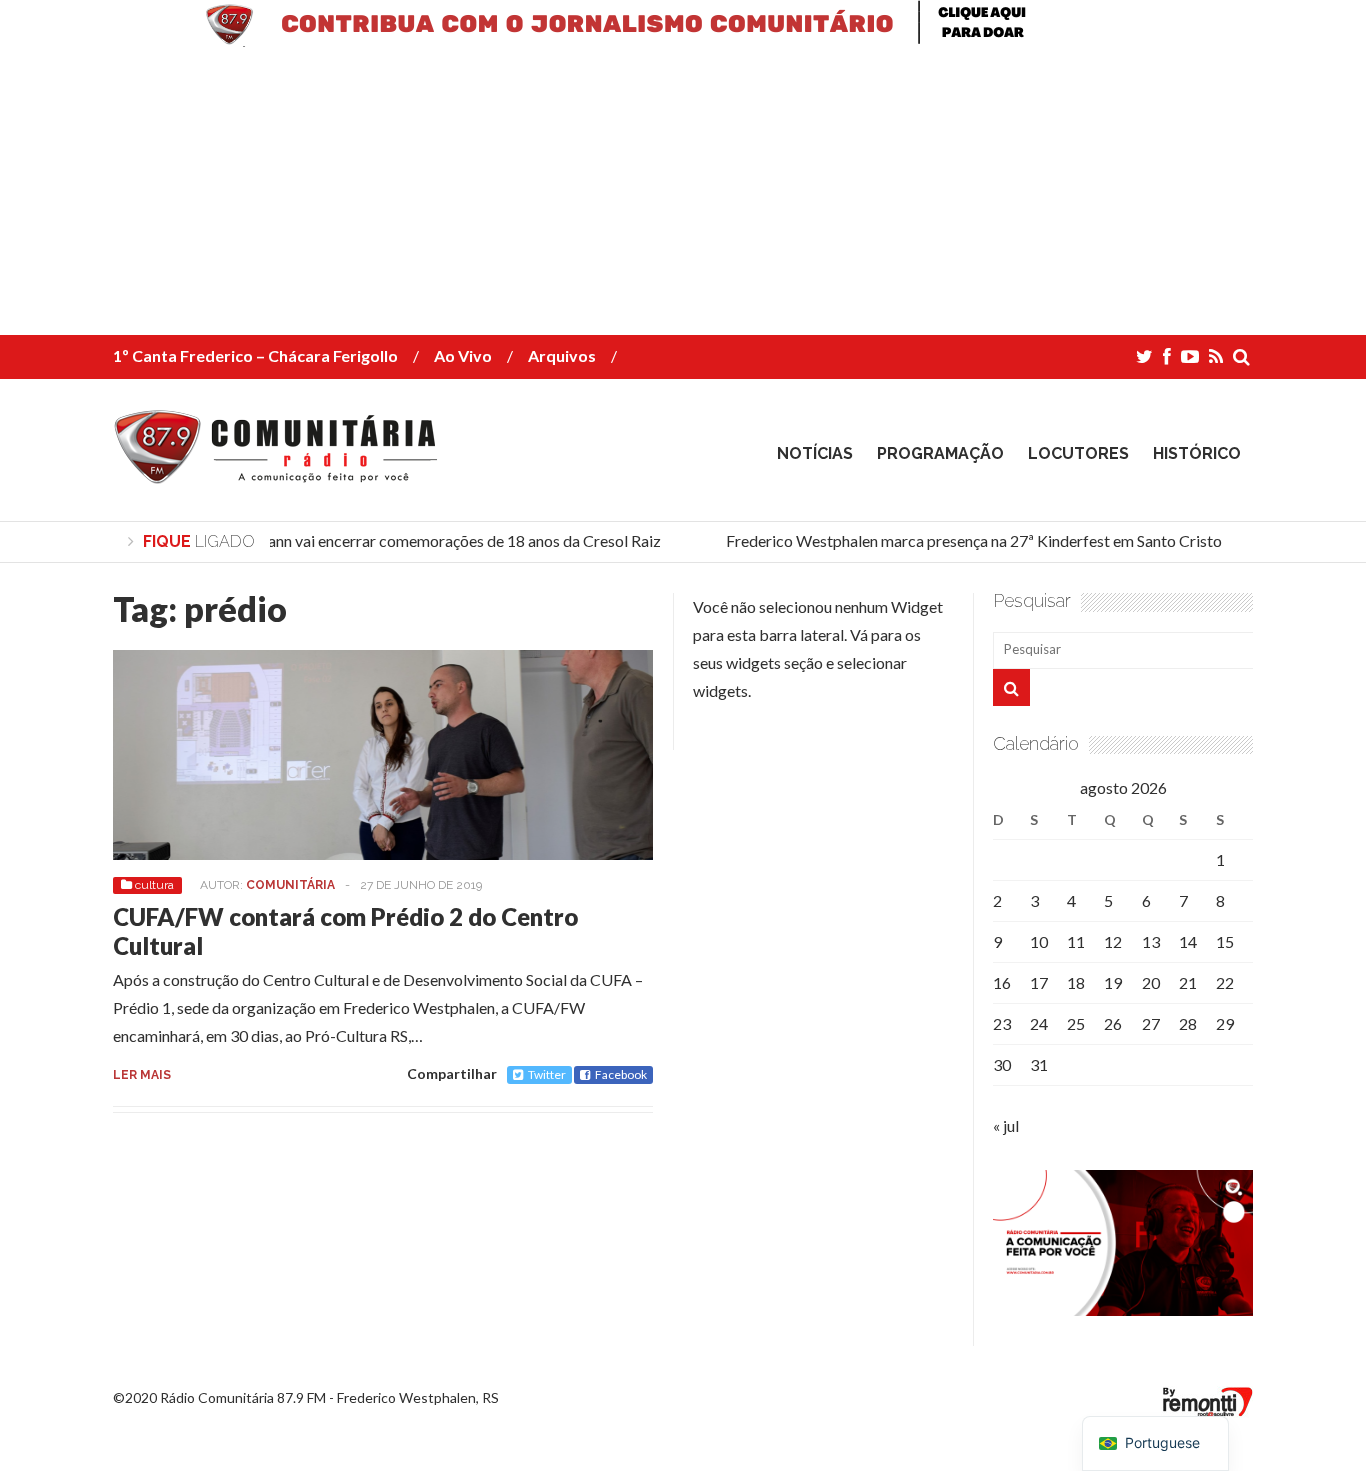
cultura (154, 885)
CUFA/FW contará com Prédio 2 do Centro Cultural (345, 931)
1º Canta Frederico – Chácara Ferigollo (255, 355)
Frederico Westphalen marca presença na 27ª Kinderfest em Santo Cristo (966, 540)
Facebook (621, 1074)
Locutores (1078, 453)
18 (1076, 982)
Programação (940, 453)
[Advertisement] (600, 195)
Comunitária (290, 885)
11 (1076, 941)
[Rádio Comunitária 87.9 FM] (280, 469)
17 (1039, 982)
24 (1039, 1023)
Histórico (1197, 453)
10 (1039, 941)
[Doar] (683, 40)
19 (1113, 982)
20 (1151, 982)
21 (1188, 982)
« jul (1006, 1125)
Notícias (815, 453)
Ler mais (142, 1075)
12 (1113, 941)
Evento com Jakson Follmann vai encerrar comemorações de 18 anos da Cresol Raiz (370, 540)
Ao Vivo (463, 355)
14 (1188, 941)
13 (1151, 941)
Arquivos (562, 355)
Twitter (547, 1074)
